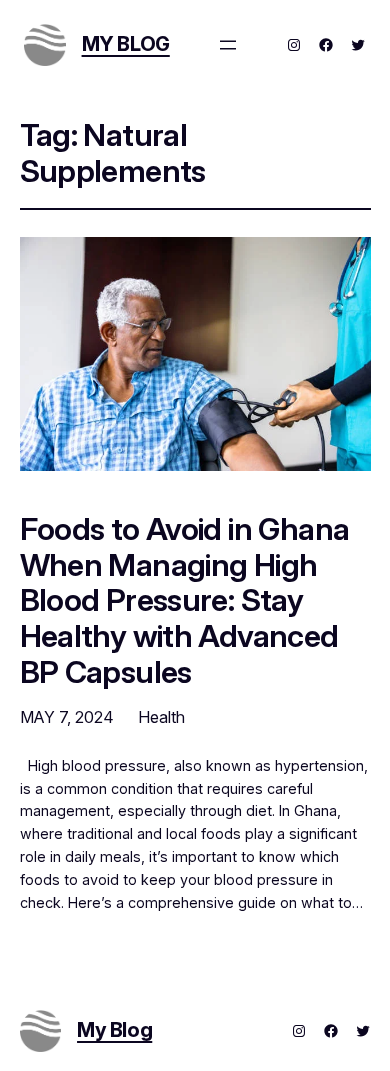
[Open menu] (228, 45)
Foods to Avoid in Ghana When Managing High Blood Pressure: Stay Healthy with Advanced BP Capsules (185, 600)
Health (161, 717)
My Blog (126, 44)
